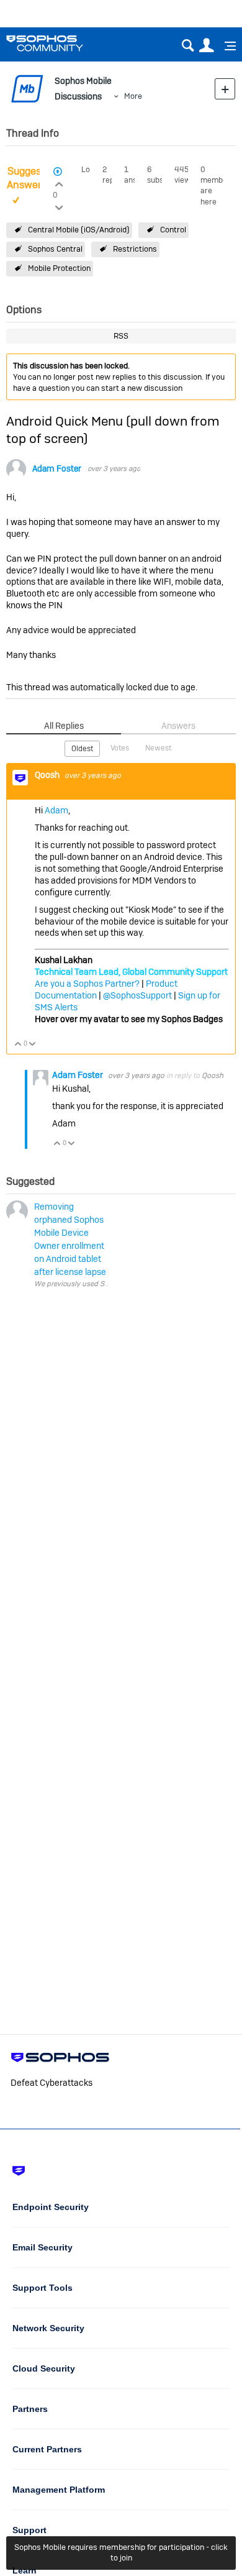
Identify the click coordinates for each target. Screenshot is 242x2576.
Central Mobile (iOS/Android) (79, 230)
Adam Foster (57, 469)
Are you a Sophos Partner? (87, 984)
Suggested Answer (31, 178)
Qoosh (48, 775)
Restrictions (135, 249)
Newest (158, 748)
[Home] (60, 43)
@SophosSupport (137, 995)
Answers (178, 726)
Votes (120, 748)
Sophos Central (55, 249)
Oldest (82, 749)
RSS (121, 336)
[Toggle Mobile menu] (226, 46)
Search (188, 46)
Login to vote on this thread (59, 183)
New (225, 89)
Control (173, 230)
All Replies (64, 726)
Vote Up (18, 1045)
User (206, 46)
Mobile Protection (59, 268)
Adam (56, 810)
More (133, 96)
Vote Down (33, 1045)
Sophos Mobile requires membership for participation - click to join (121, 2552)
